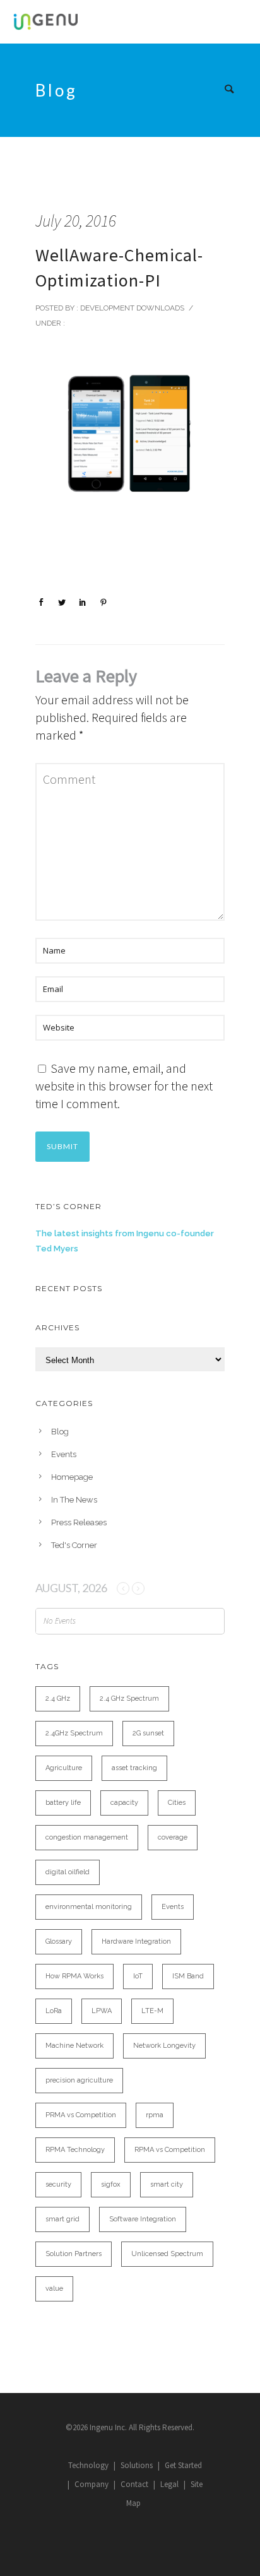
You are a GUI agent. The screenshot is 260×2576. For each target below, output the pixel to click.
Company (92, 2484)
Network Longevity (164, 2046)
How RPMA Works (74, 1976)
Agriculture (64, 1768)
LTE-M (152, 2011)
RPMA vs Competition (170, 2150)
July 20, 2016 (76, 221)
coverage (173, 1837)
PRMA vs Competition (81, 2115)
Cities (177, 1803)
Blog (60, 1432)
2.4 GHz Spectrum (129, 1699)
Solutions (137, 2465)
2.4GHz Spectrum (74, 1733)
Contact (134, 2484)
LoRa (54, 2011)
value (54, 2289)
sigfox (111, 2184)
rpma (155, 2115)
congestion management (87, 1837)
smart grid (62, 2219)
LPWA (102, 2011)
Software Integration (143, 2219)
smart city (167, 2184)
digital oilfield (68, 1872)
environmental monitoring (89, 1907)
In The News (74, 1500)
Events (64, 1454)
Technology (88, 2465)
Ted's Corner (74, 1545)
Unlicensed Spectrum (167, 2254)
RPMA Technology (75, 2150)
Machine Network (74, 2046)
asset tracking (134, 1768)
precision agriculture (79, 2080)
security (58, 2184)
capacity (124, 1803)
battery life (63, 1803)
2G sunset (148, 1733)
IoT (138, 1976)
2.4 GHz (58, 1699)
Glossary (59, 1941)
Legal (169, 2484)
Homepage (72, 1477)
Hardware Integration (136, 1941)
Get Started (183, 2465)
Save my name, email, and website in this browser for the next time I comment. (124, 1086)
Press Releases (79, 1522)
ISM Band (188, 1976)
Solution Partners (74, 2254)
